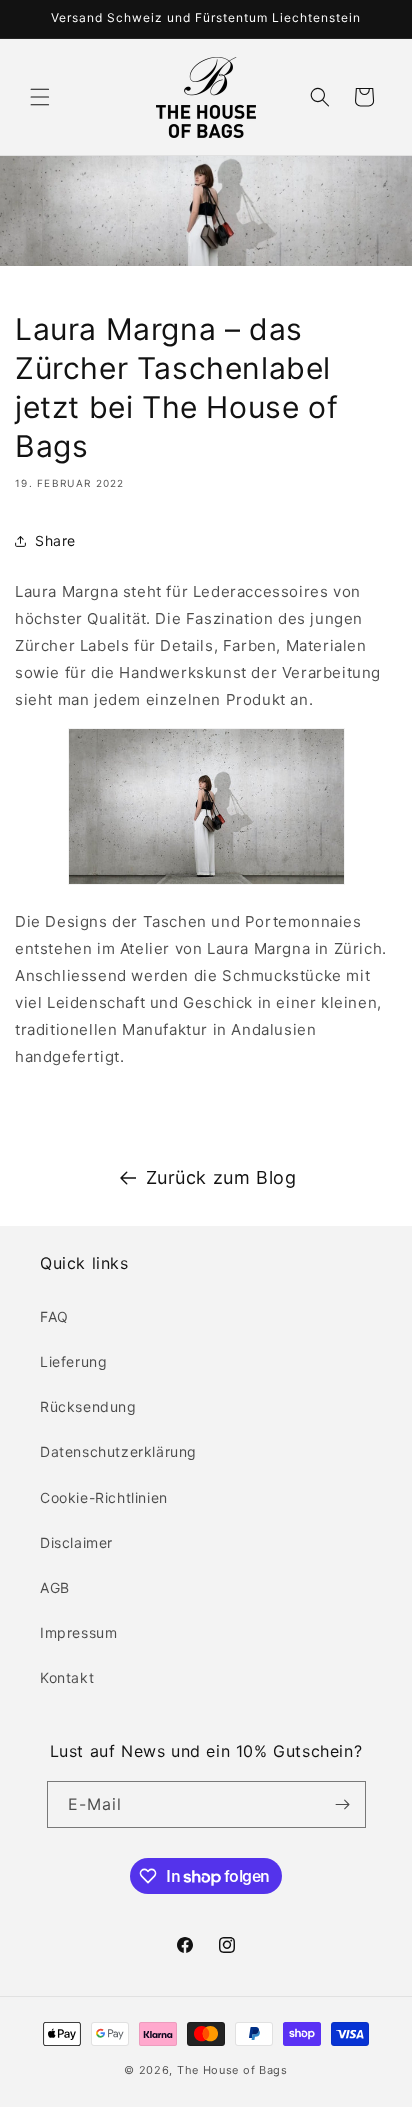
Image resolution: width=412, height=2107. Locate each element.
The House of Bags (232, 2070)
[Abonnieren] (343, 1804)
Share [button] (55, 540)
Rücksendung (88, 1406)
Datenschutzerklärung (118, 1451)
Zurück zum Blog (221, 1177)
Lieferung (73, 1361)
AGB (55, 1587)
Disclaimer (76, 1542)
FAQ (54, 1316)
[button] (40, 97)
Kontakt (67, 1677)
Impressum (78, 1632)
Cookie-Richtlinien (104, 1497)
